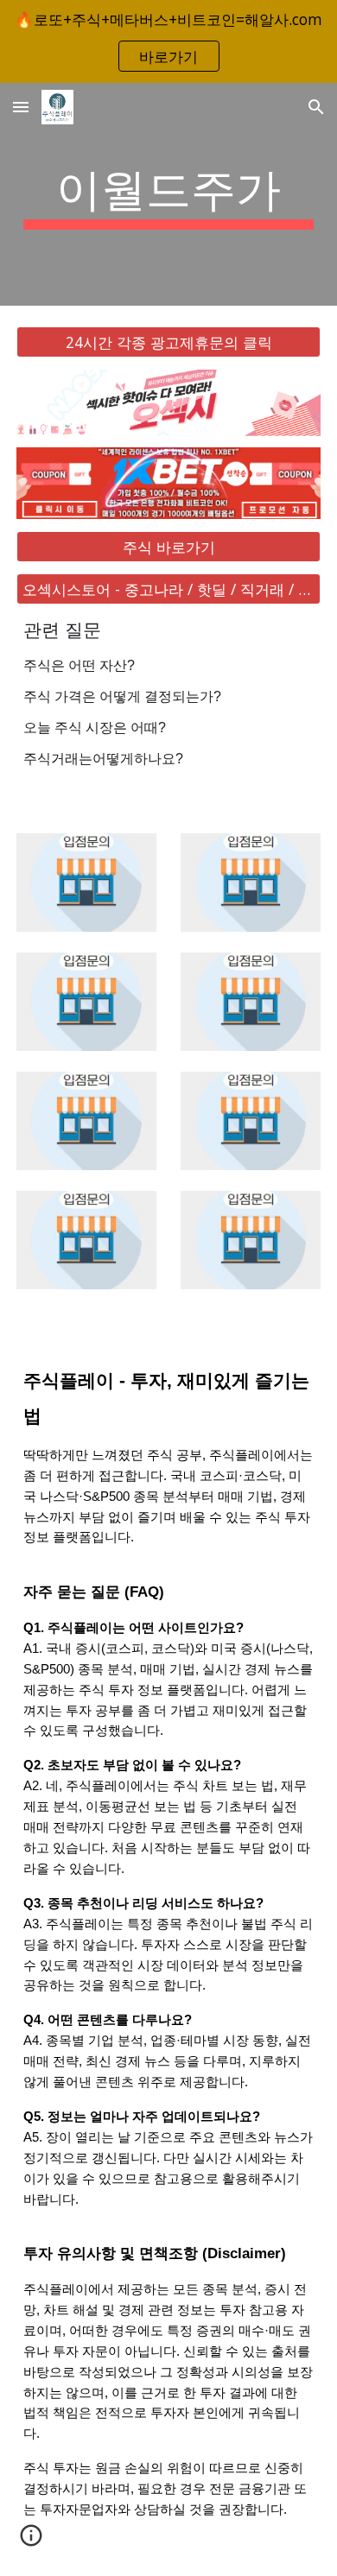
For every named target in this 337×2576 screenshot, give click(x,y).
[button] (21, 107)
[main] (168, 194)
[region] (168, 41)
